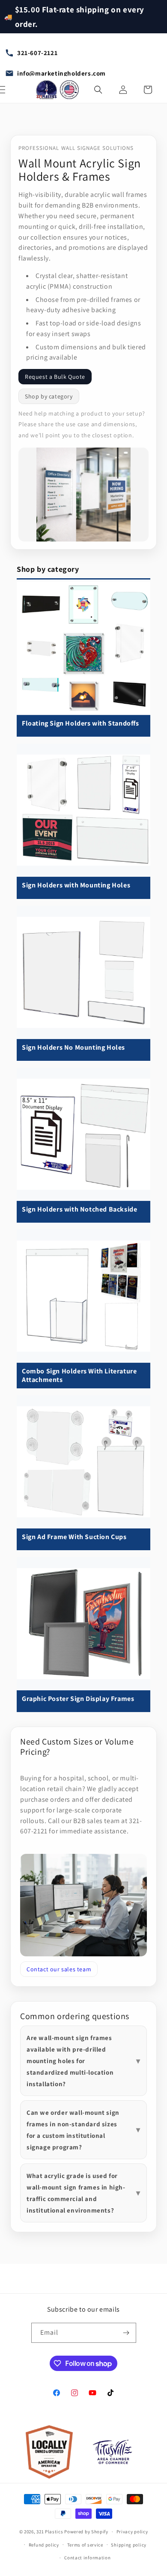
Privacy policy (132, 2532)
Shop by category (49, 396)
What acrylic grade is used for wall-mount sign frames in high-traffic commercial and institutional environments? (76, 2193)
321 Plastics (50, 2532)
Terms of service (85, 2545)
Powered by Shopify (86, 2532)
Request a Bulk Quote (55, 377)
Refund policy (44, 2545)
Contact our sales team (59, 1969)
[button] (98, 90)
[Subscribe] (126, 2333)
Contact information (87, 2558)
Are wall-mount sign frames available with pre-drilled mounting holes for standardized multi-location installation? (70, 2061)
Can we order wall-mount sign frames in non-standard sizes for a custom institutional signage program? (73, 2130)
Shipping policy (129, 2545)
